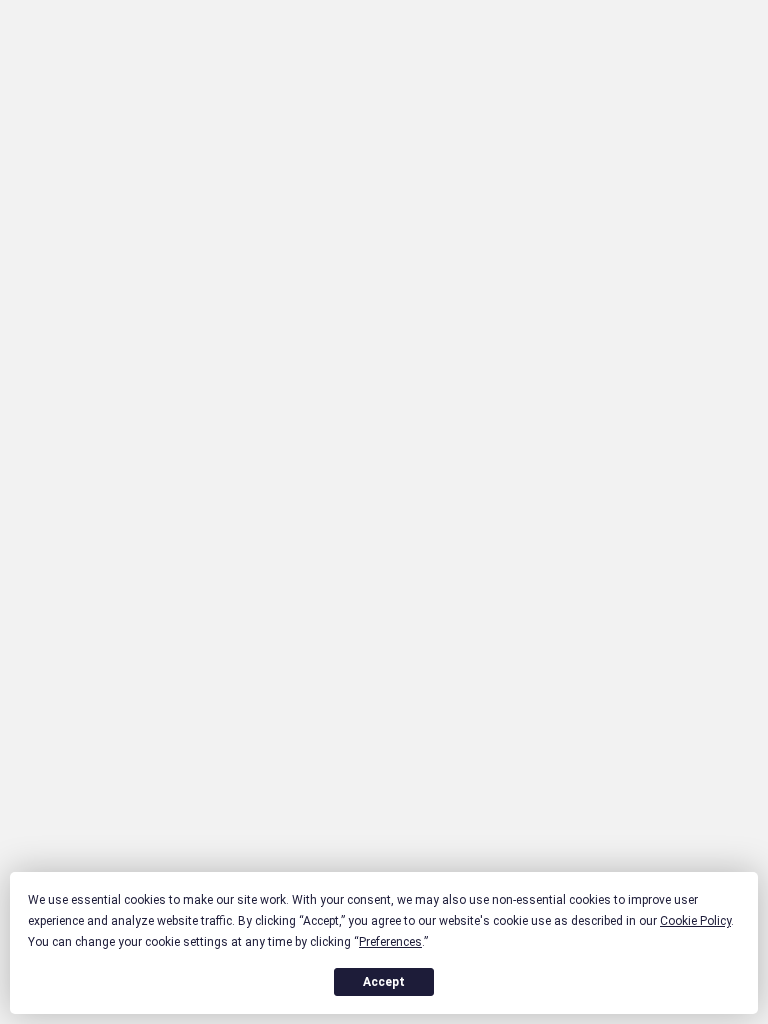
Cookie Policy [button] (695, 921)
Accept (384, 982)
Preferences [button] (390, 942)
